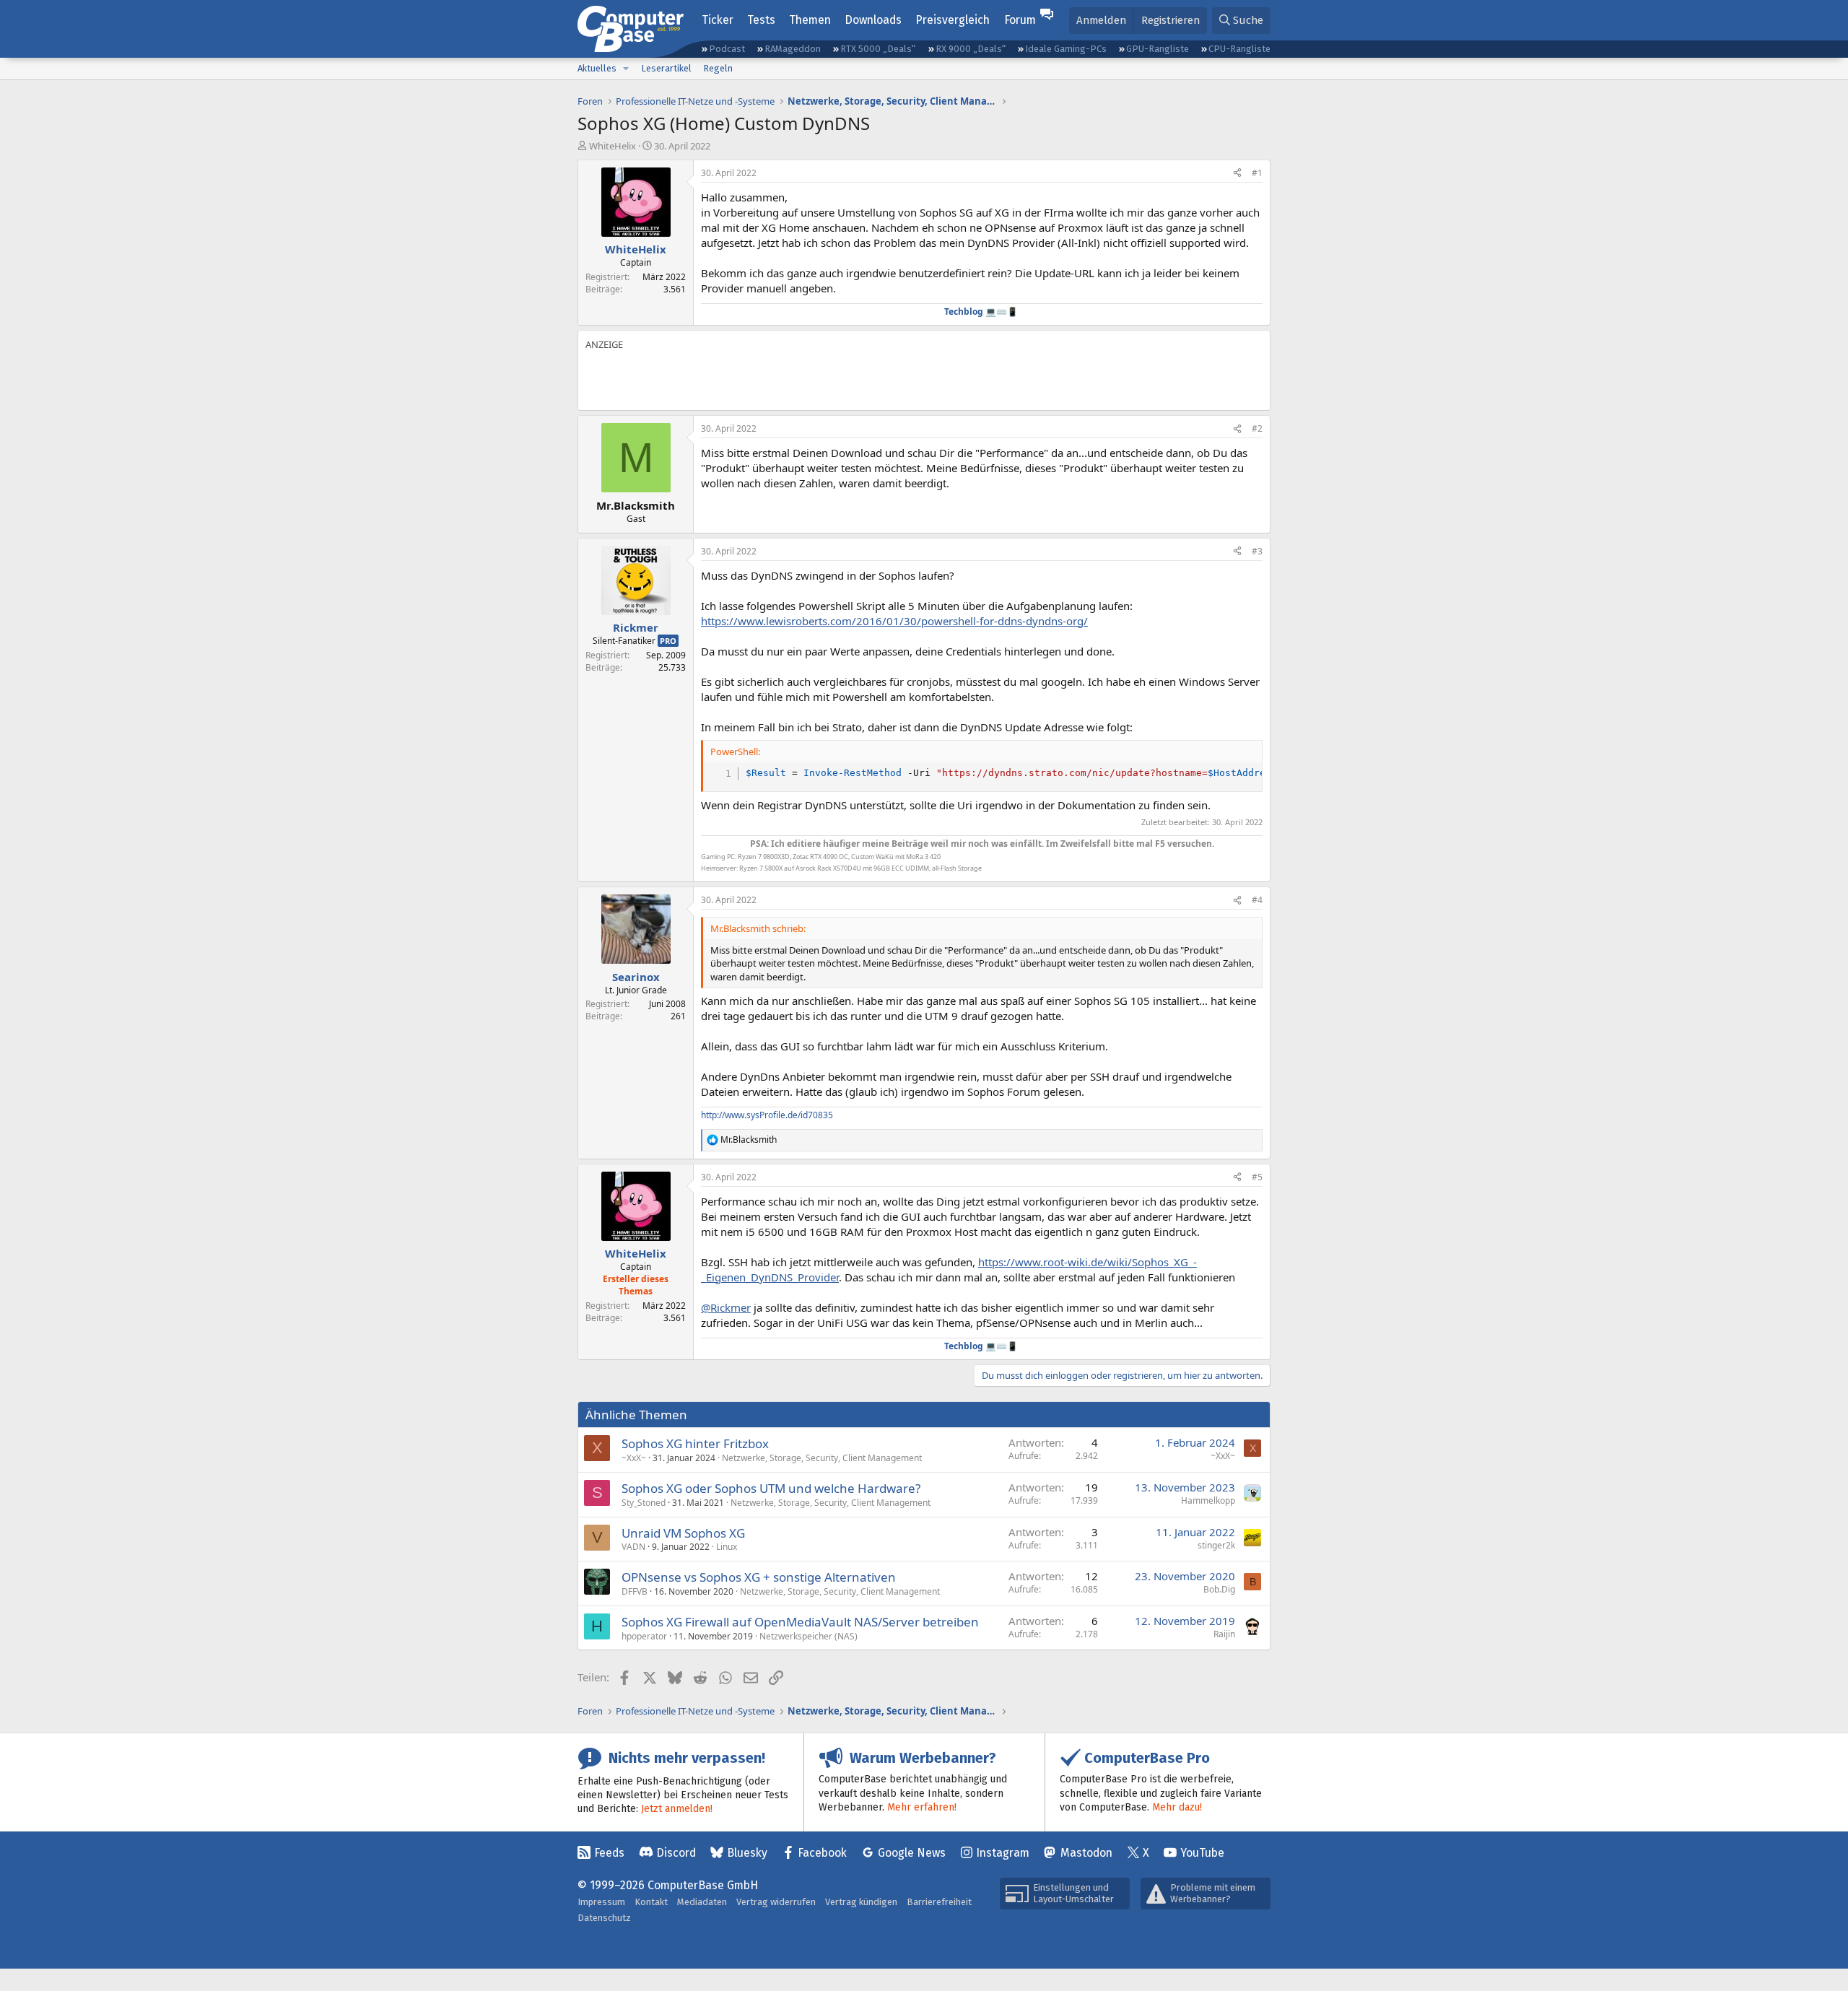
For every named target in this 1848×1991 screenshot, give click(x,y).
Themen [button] (810, 20)
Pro (668, 641)
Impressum (601, 1902)
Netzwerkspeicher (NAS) (808, 1636)
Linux (727, 1547)
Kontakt (651, 1902)
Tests (761, 20)
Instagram (1003, 1853)
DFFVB (635, 1591)
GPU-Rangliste (1158, 49)
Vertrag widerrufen (776, 1902)
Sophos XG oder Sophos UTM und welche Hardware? (771, 1488)
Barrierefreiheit (939, 1902)
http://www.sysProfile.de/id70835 (767, 1115)
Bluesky (747, 1853)
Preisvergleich (953, 20)
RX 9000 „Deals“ (971, 49)
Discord (676, 1853)
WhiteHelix (613, 146)
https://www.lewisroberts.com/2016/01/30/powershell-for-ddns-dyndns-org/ (894, 621)
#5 (1257, 1177)
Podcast (727, 49)
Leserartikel (666, 68)
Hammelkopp (1208, 1500)
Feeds (609, 1853)
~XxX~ (634, 1458)
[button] (626, 69)
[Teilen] (1237, 174)
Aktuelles (597, 68)
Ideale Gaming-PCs (1066, 49)
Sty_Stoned (644, 1503)
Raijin (1224, 1634)
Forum (1020, 20)
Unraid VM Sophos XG (683, 1533)
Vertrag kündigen (861, 1902)
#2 (1257, 428)
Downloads (873, 20)
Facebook (822, 1853)
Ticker (718, 20)
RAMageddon (793, 49)
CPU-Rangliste (1239, 49)
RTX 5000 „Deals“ (878, 49)
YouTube (1202, 1853)
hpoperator (644, 1636)
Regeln (718, 68)
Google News (912, 1853)
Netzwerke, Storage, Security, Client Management (822, 1458)
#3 (1257, 551)
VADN (633, 1547)
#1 (1257, 173)
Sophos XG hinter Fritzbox (695, 1443)
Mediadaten (702, 1902)
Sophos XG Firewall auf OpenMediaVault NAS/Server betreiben (800, 1622)
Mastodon (1086, 1853)
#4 (1257, 900)
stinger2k (1216, 1545)
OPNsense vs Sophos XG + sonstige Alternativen (759, 1577)
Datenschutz (604, 1918)
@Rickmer (726, 1307)
